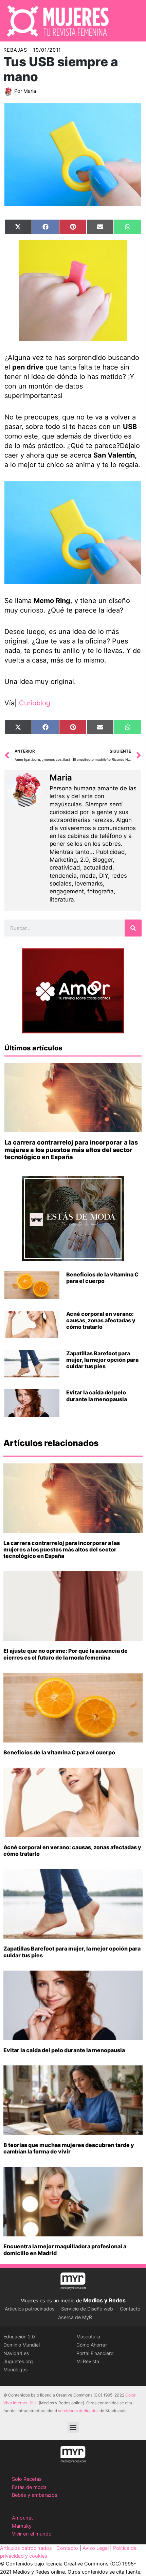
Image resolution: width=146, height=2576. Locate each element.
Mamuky (22, 2526)
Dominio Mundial (22, 2345)
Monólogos (15, 2369)
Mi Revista (88, 2361)
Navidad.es (16, 2353)
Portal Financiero (95, 2353)
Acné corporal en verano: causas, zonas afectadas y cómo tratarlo (101, 1320)
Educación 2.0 (19, 2337)
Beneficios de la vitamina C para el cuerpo (102, 1278)
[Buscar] (133, 928)
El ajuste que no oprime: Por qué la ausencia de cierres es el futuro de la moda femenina (66, 1654)
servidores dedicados (78, 2411)
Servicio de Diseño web (87, 2309)
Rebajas (15, 50)
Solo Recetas (27, 2479)
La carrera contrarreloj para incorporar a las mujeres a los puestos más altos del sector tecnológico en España (71, 1150)
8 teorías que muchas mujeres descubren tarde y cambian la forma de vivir (69, 2148)
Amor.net (22, 2518)
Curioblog (35, 703)
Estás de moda (29, 2487)
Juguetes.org (18, 2361)
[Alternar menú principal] (132, 21)
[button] (73, 2427)
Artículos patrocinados (30, 2309)
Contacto (130, 2309)
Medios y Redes (104, 2300)
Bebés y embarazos (35, 2495)
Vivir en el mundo (32, 2534)
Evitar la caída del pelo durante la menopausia (97, 1396)
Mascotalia (88, 2337)
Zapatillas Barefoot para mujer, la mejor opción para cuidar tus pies (102, 1360)
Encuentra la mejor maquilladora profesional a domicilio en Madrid (65, 2249)
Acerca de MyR (75, 2317)
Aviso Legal (96, 2548)
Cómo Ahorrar (92, 2345)
